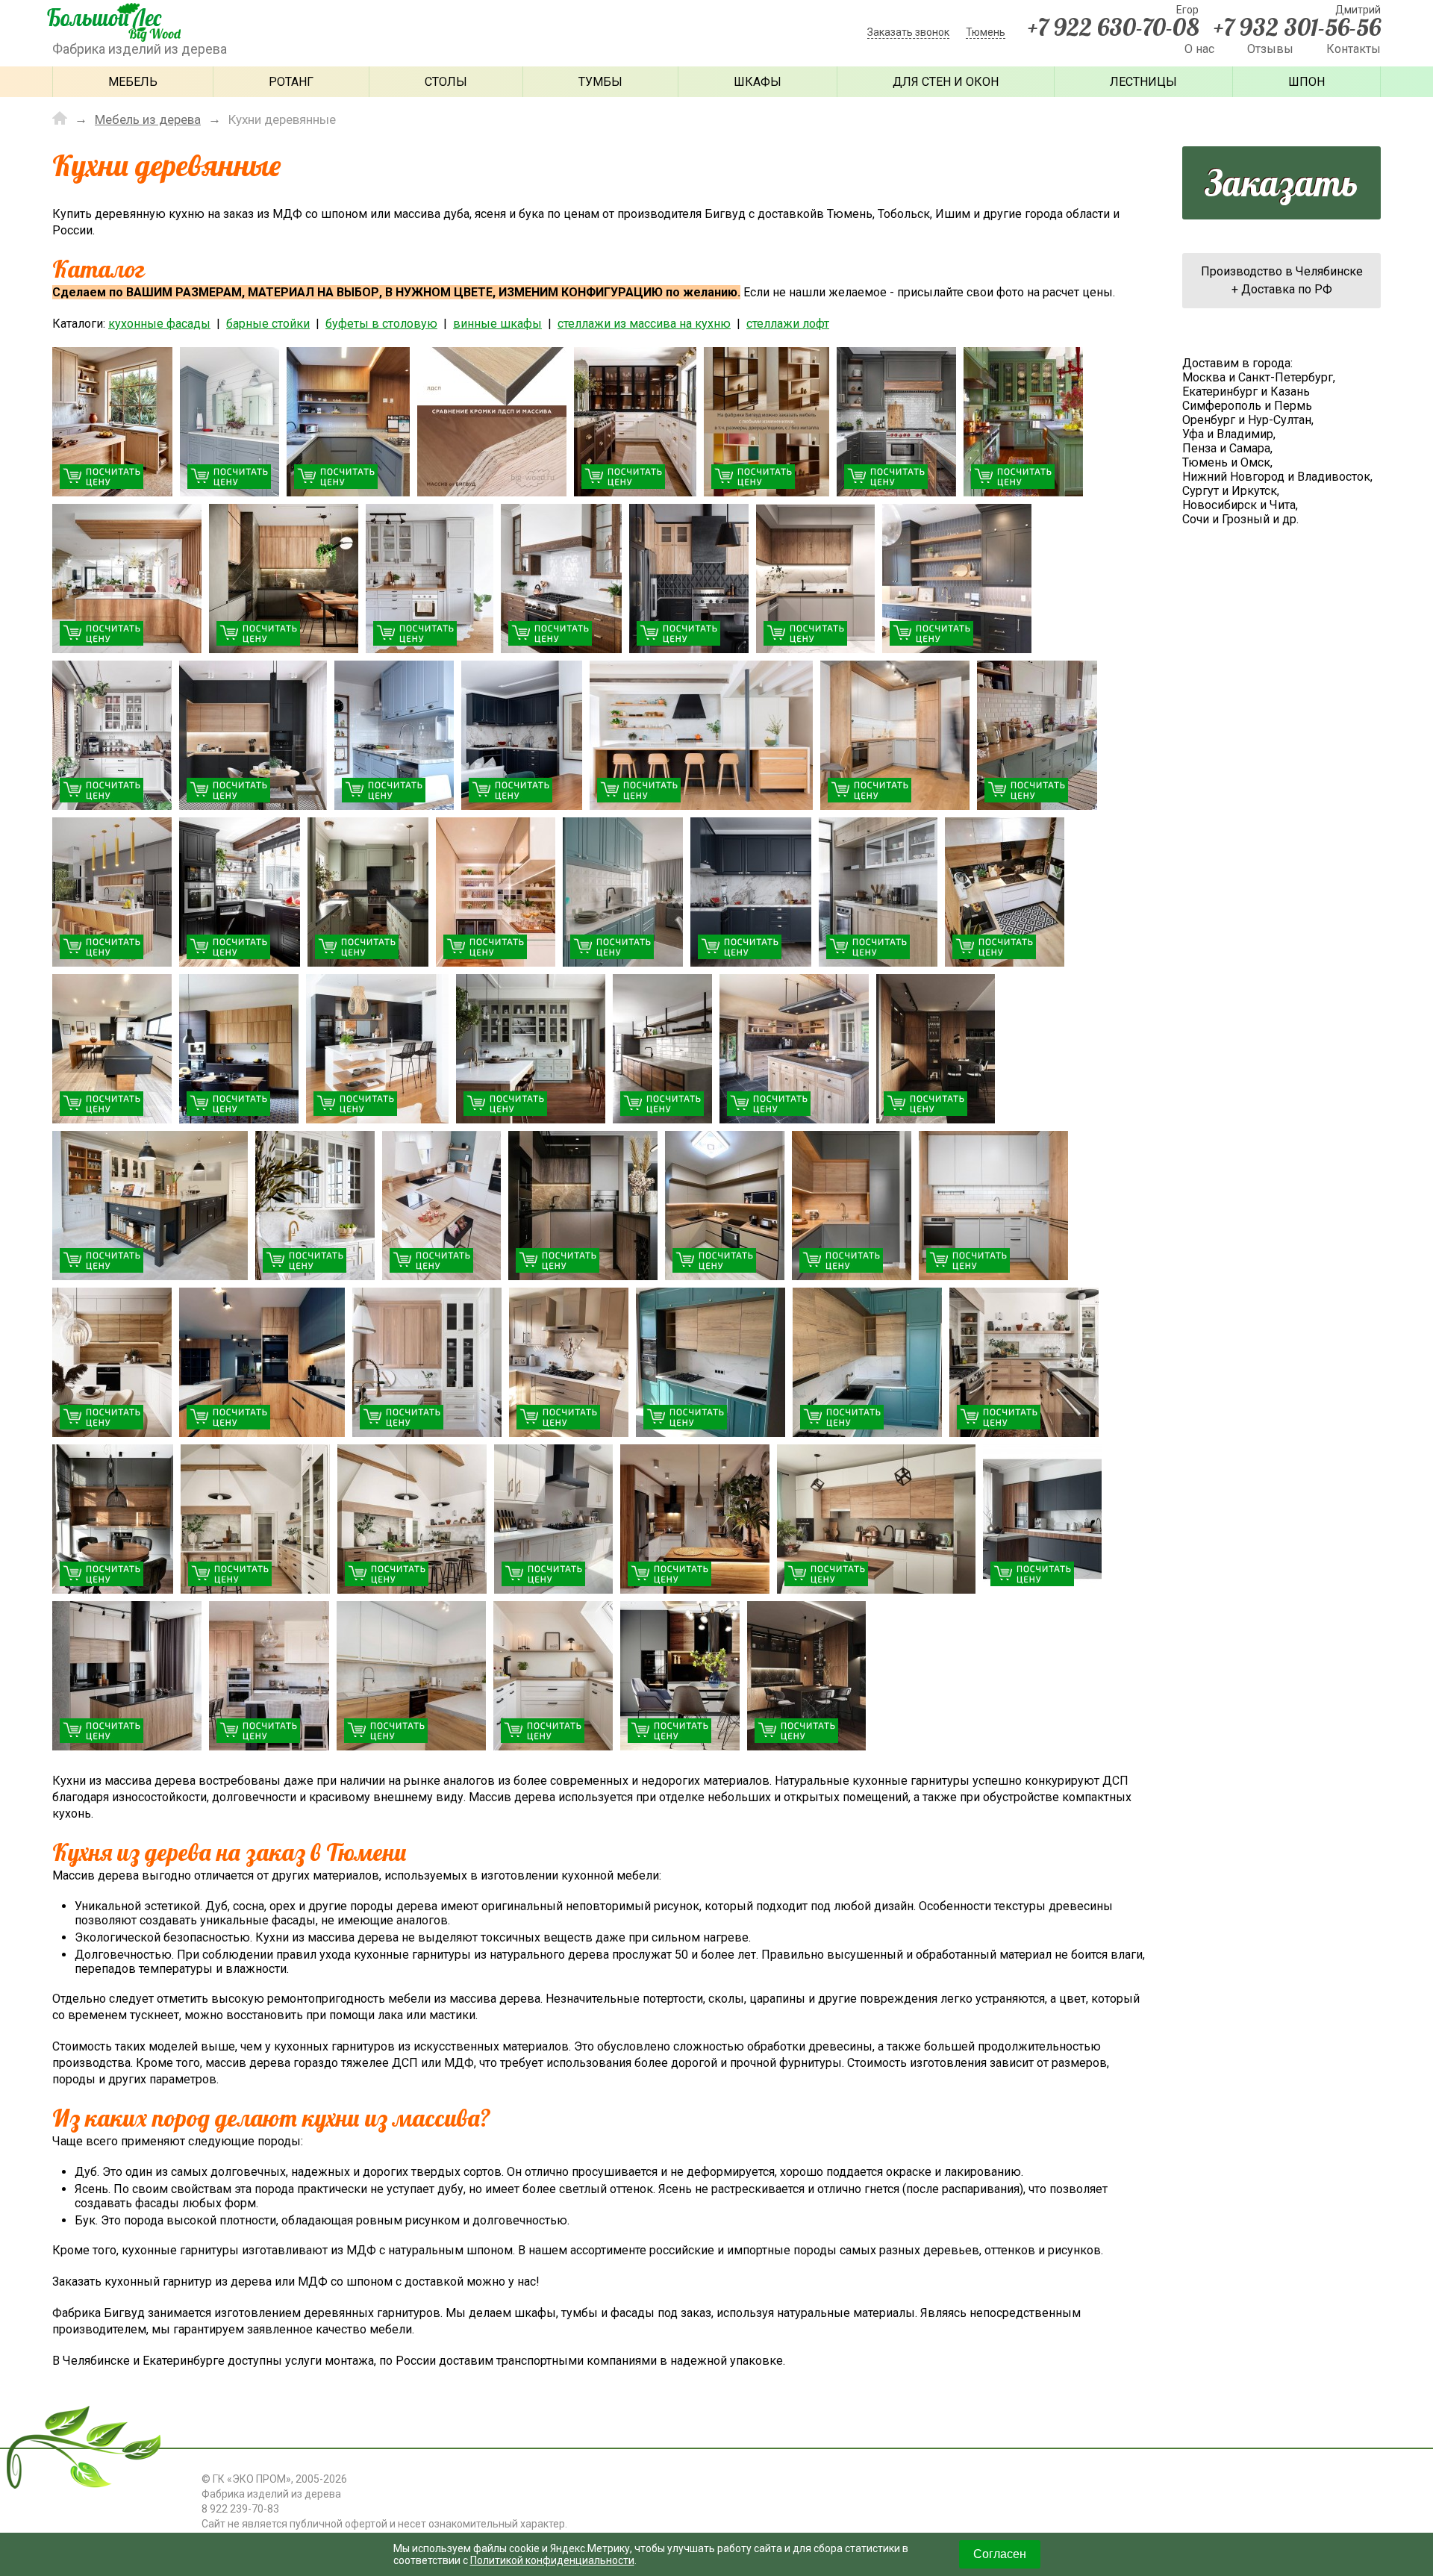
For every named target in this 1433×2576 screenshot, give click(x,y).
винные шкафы (497, 324)
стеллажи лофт (788, 324)
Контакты (1354, 49)
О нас (1199, 49)
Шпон (1306, 82)
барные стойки (268, 324)
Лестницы (1143, 82)
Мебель (133, 82)
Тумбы (600, 82)
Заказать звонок (908, 32)
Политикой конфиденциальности (552, 2560)
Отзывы (1270, 49)
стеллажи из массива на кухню (644, 324)
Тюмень (986, 32)
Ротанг (291, 82)
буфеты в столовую (381, 324)
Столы (446, 82)
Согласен (1000, 2554)
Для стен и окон (946, 82)
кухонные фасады (159, 324)
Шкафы (758, 82)
